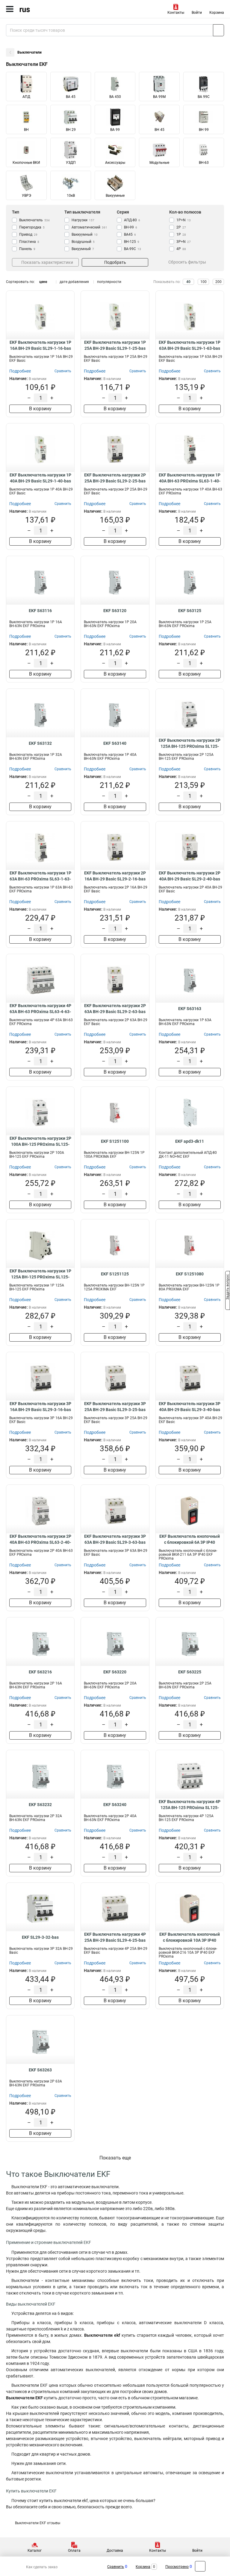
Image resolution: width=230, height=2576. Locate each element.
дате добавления (74, 282)
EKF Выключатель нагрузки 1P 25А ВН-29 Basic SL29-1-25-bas (115, 345)
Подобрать (115, 262)
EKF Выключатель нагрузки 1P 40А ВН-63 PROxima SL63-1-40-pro (190, 478)
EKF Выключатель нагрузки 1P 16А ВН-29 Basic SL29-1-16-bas (40, 345)
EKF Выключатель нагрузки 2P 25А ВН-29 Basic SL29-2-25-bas (115, 478)
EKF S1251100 (115, 1141)
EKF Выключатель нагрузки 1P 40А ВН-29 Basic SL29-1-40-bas (40, 478)
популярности (109, 282)
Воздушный (83, 242)
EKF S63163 (190, 1009)
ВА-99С (133, 249)
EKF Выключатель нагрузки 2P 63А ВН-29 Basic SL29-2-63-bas (115, 1009)
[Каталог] (10, 9)
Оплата (74, 2551)
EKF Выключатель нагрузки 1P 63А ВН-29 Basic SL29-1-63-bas (190, 345)
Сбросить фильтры (187, 262)
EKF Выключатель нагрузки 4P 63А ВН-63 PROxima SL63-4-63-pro (40, 1009)
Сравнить (116, 2567)
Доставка (115, 2551)
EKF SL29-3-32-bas (40, 1937)
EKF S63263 (40, 2070)
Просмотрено (177, 2567)
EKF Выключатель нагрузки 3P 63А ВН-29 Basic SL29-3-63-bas (115, 1539)
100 (203, 282)
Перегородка (32, 227)
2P (181, 227)
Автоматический (89, 227)
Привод (28, 234)
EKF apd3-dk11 (190, 1141)
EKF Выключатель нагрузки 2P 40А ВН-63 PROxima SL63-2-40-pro (40, 1540)
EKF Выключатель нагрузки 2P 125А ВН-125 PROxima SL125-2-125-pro (190, 744)
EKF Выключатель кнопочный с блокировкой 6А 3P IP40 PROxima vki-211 (190, 1540)
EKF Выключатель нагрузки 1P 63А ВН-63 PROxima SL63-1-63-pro (40, 876)
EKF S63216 (40, 1672)
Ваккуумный (85, 234)
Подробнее (20, 371)
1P (181, 234)
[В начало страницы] (200, 2566)
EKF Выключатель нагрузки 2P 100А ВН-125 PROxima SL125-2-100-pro (40, 1142)
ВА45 (130, 234)
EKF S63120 (115, 611)
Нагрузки (83, 220)
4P (181, 249)
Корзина (217, 13)
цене (43, 282)
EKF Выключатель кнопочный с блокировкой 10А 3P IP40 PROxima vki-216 (190, 1938)
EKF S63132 (40, 743)
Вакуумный (83, 249)
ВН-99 (131, 227)
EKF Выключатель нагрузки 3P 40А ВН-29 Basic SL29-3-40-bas (190, 1407)
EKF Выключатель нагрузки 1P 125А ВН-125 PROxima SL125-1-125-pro (40, 1274)
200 (218, 282)
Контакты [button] (176, 13)
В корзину (40, 409)
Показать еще (115, 2158)
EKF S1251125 (115, 1274)
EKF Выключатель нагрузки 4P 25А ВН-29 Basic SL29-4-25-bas (115, 1937)
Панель (27, 249)
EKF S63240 (115, 1805)
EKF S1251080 (190, 1274)
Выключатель (34, 220)
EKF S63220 (115, 1672)
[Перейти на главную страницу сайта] (45, 9)
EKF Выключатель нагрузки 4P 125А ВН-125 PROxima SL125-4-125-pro (190, 1805)
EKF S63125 (190, 611)
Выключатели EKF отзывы (38, 2523)
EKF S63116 (40, 611)
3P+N (184, 242)
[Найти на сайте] (218, 30)
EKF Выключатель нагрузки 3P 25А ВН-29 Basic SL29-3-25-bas (115, 1407)
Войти (197, 13)
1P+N (184, 220)
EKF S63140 (115, 743)
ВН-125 (132, 242)
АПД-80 (132, 220)
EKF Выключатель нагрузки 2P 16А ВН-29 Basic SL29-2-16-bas (115, 876)
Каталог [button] (35, 2551)
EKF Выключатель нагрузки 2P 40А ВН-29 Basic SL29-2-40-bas (190, 876)
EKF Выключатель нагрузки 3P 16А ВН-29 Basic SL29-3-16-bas (40, 1407)
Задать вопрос (228, 1288)
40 (188, 282)
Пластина (29, 242)
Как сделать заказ (42, 2567)
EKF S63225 (190, 1672)
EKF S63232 (40, 1805)
